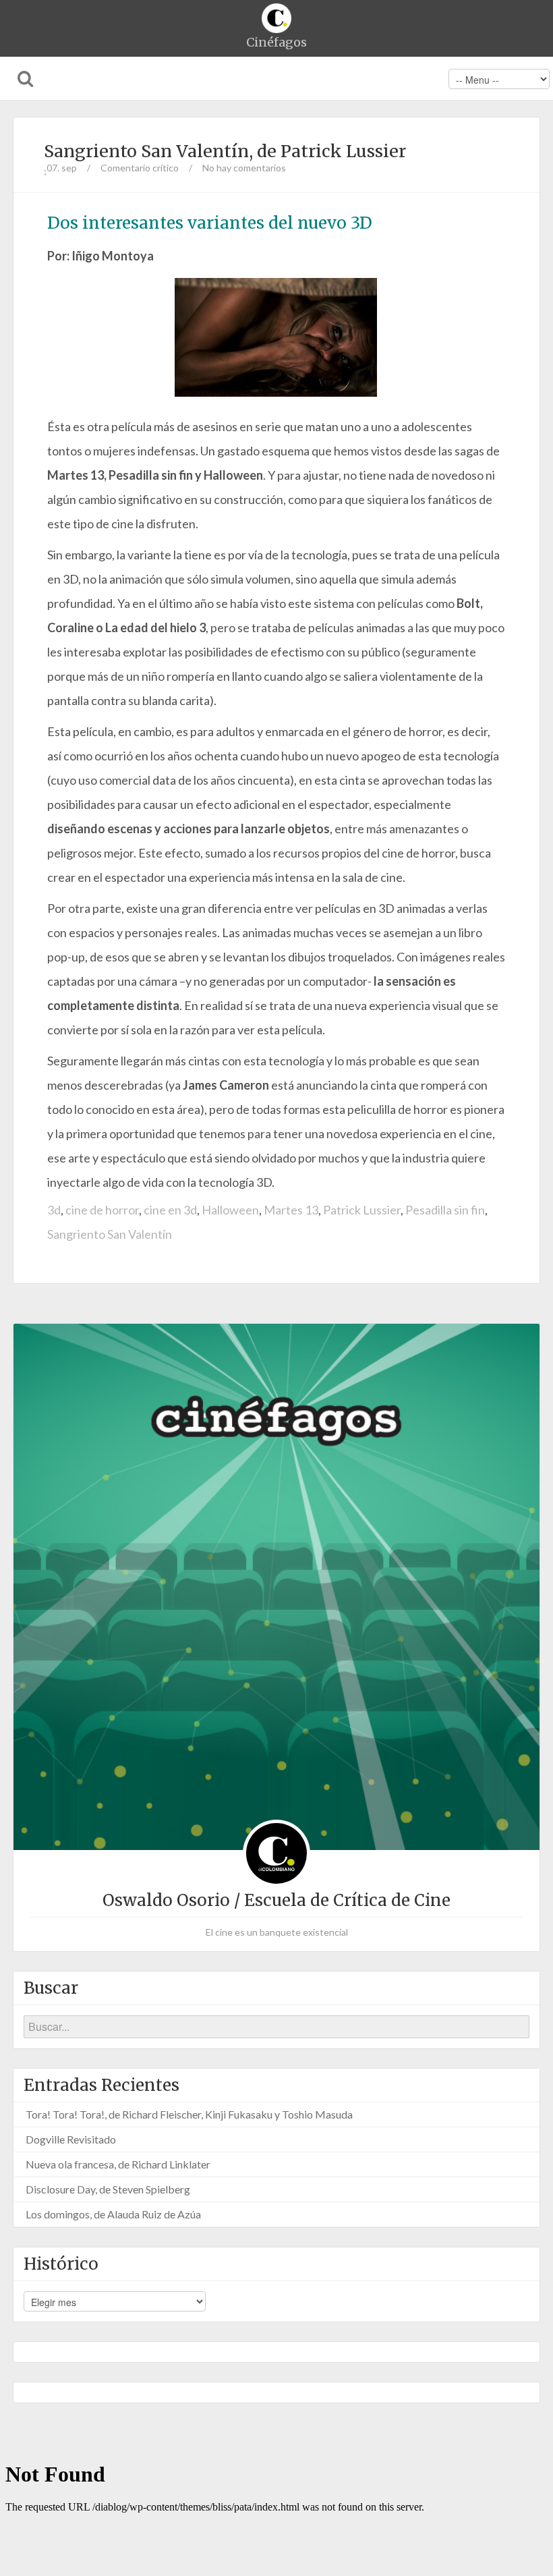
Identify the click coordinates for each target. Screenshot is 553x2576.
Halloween (230, 1210)
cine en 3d (170, 1210)
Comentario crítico (140, 168)
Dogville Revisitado (71, 2139)
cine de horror (102, 1210)
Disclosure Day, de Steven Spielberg (108, 2189)
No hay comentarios (244, 168)
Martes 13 (291, 1210)
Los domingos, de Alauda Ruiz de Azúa (113, 2214)
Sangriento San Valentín (110, 1234)
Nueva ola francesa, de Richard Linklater (118, 2164)
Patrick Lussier (362, 1210)
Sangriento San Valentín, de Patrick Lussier (225, 151)
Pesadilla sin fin (445, 1210)
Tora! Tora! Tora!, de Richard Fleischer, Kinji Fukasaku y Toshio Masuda (189, 2114)
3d (54, 1210)
